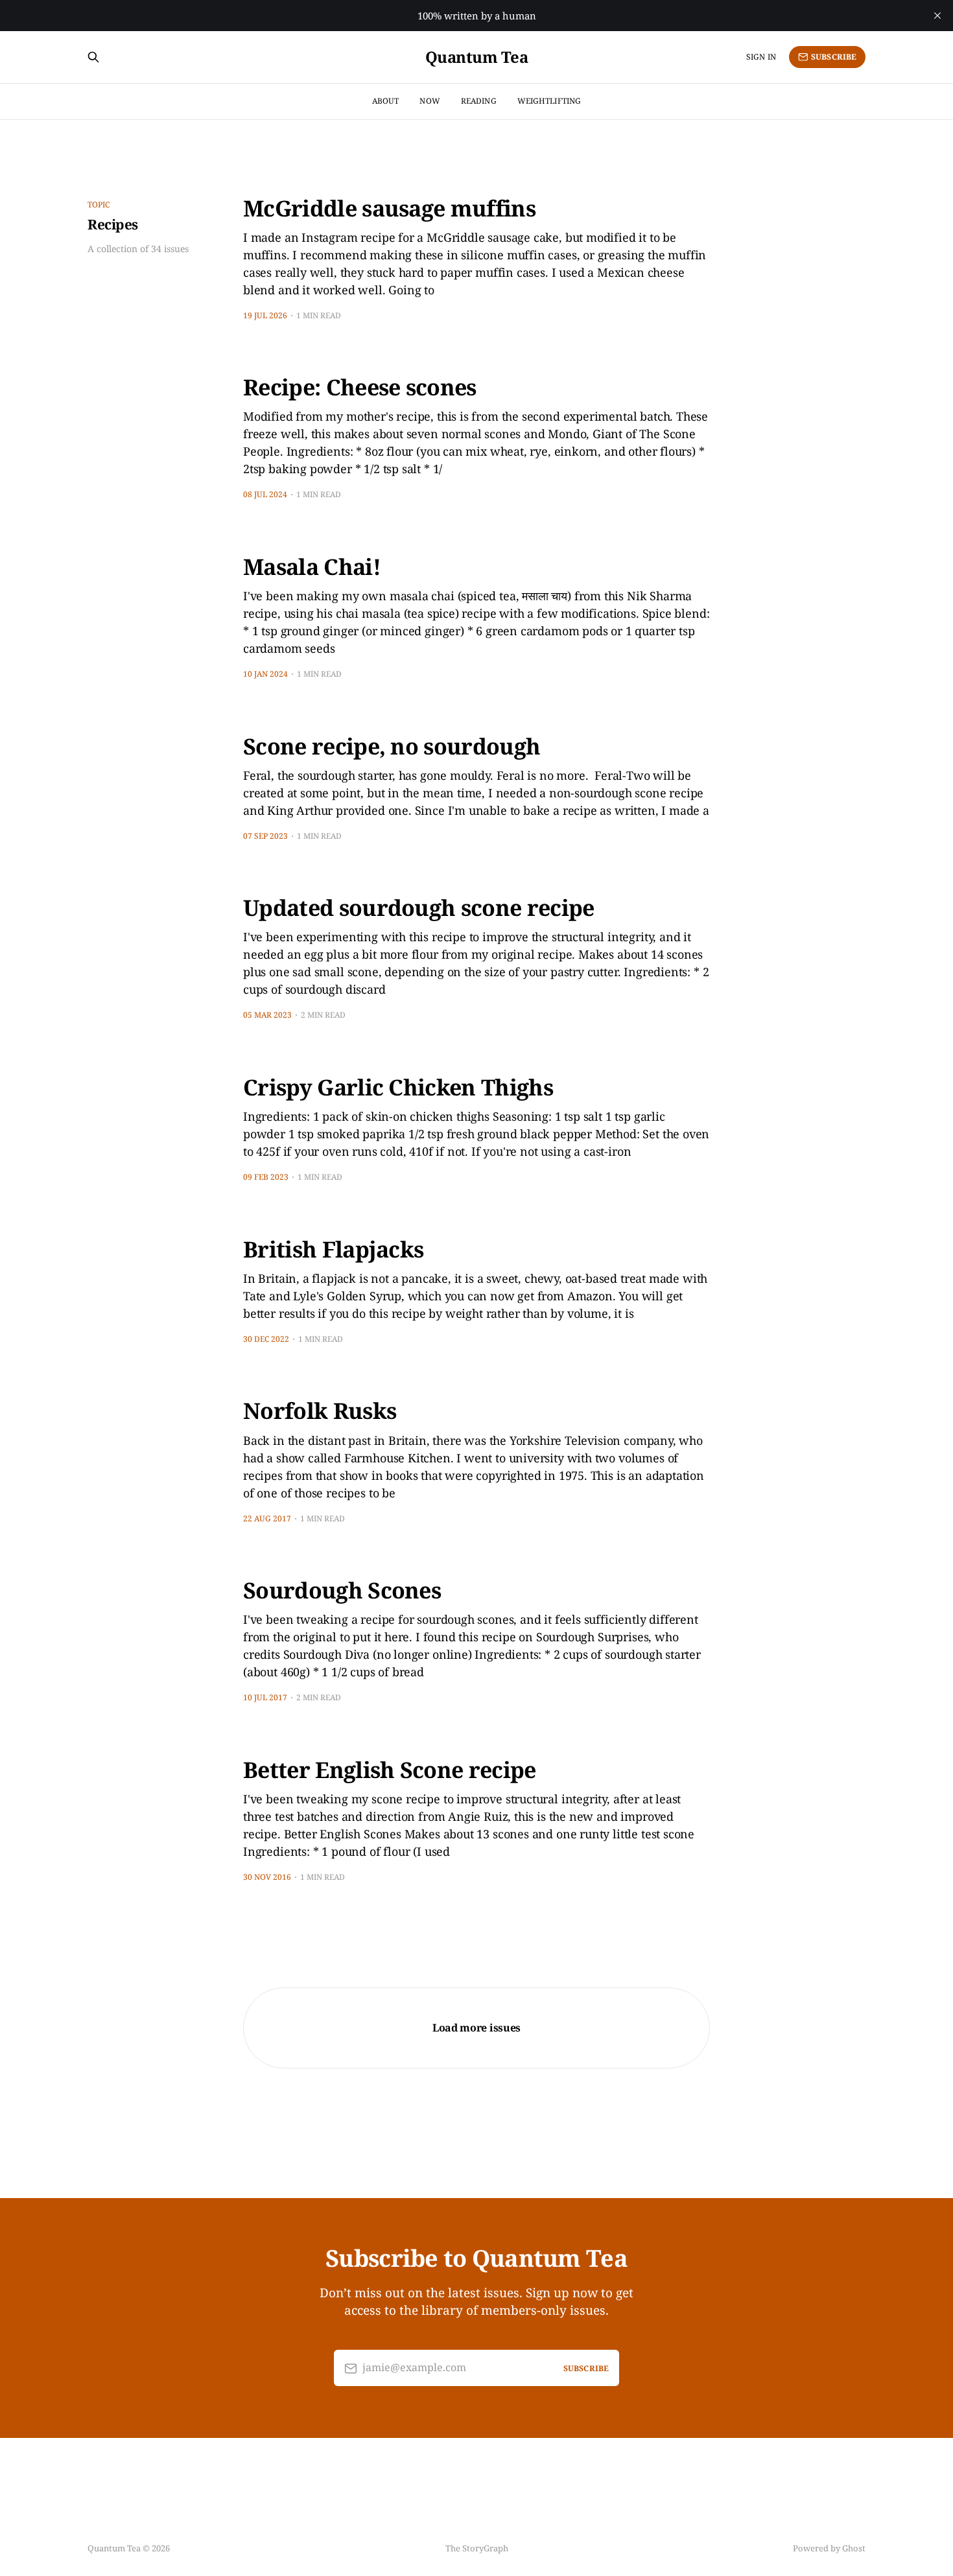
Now (429, 101)
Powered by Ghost (829, 2548)
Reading (479, 101)
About (386, 101)
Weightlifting (549, 101)
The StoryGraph (477, 2548)
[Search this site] (93, 57)
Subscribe (834, 57)
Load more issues (476, 2028)
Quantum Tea (477, 57)
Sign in (761, 57)
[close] (937, 16)
